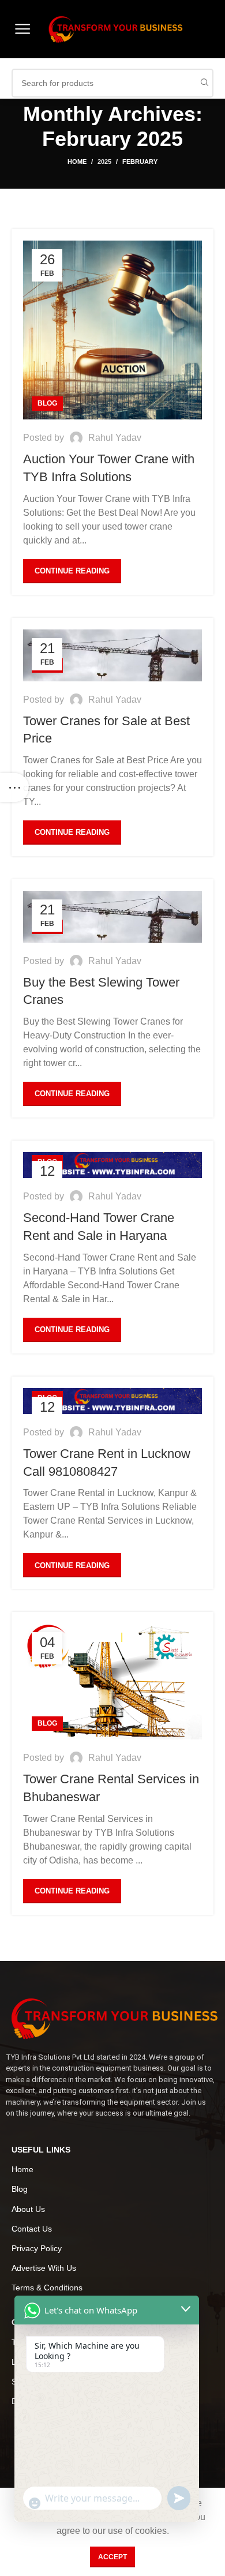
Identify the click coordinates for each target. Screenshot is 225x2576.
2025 (104, 162)
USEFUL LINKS (41, 2150)
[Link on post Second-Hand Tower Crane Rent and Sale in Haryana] (112, 1165)
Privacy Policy (37, 2248)
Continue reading (72, 571)
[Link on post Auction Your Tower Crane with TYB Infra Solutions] (112, 330)
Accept (112, 2557)
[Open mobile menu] (22, 29)
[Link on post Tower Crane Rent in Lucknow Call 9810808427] (112, 1401)
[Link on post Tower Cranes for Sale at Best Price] (112, 655)
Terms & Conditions (47, 2288)
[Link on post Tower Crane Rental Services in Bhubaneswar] (112, 1681)
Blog (47, 403)
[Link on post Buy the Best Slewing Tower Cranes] (112, 917)
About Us (28, 2209)
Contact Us (32, 2229)
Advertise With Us (44, 2268)
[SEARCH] (204, 83)
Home (77, 162)
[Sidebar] (14, 788)
